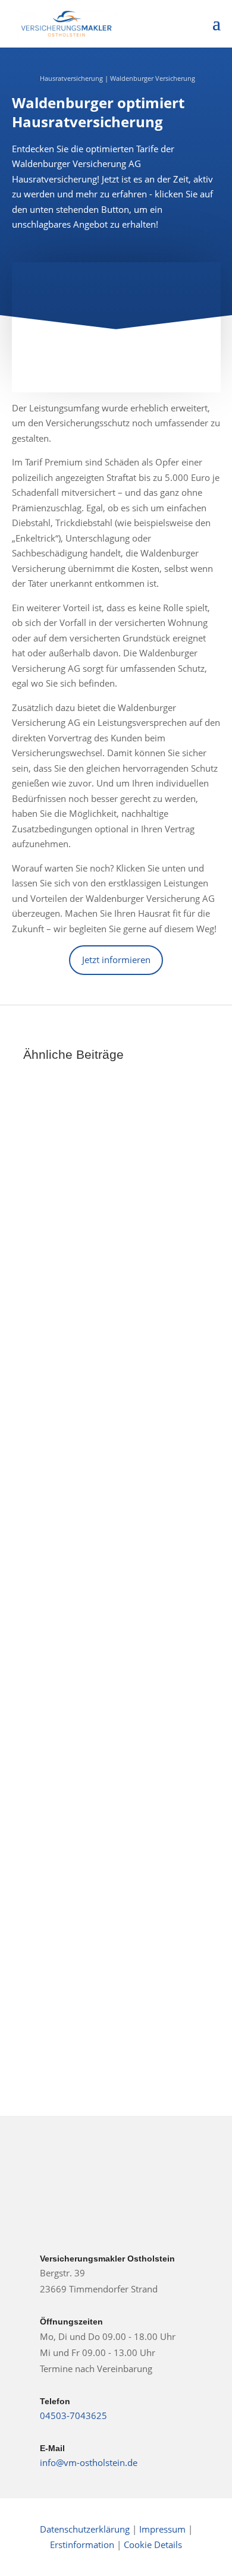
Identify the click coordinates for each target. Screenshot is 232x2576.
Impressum (164, 2529)
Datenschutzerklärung (85, 2529)
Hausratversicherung (71, 78)
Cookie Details (153, 2544)
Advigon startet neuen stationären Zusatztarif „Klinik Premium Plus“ (114, 1864)
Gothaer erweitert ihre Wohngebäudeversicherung (108, 1520)
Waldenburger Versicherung (153, 78)
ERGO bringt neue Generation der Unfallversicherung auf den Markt (114, 1241)
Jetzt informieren (116, 960)
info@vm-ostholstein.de (89, 2462)
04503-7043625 (73, 2415)
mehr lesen (60, 1336)
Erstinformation (82, 2544)
